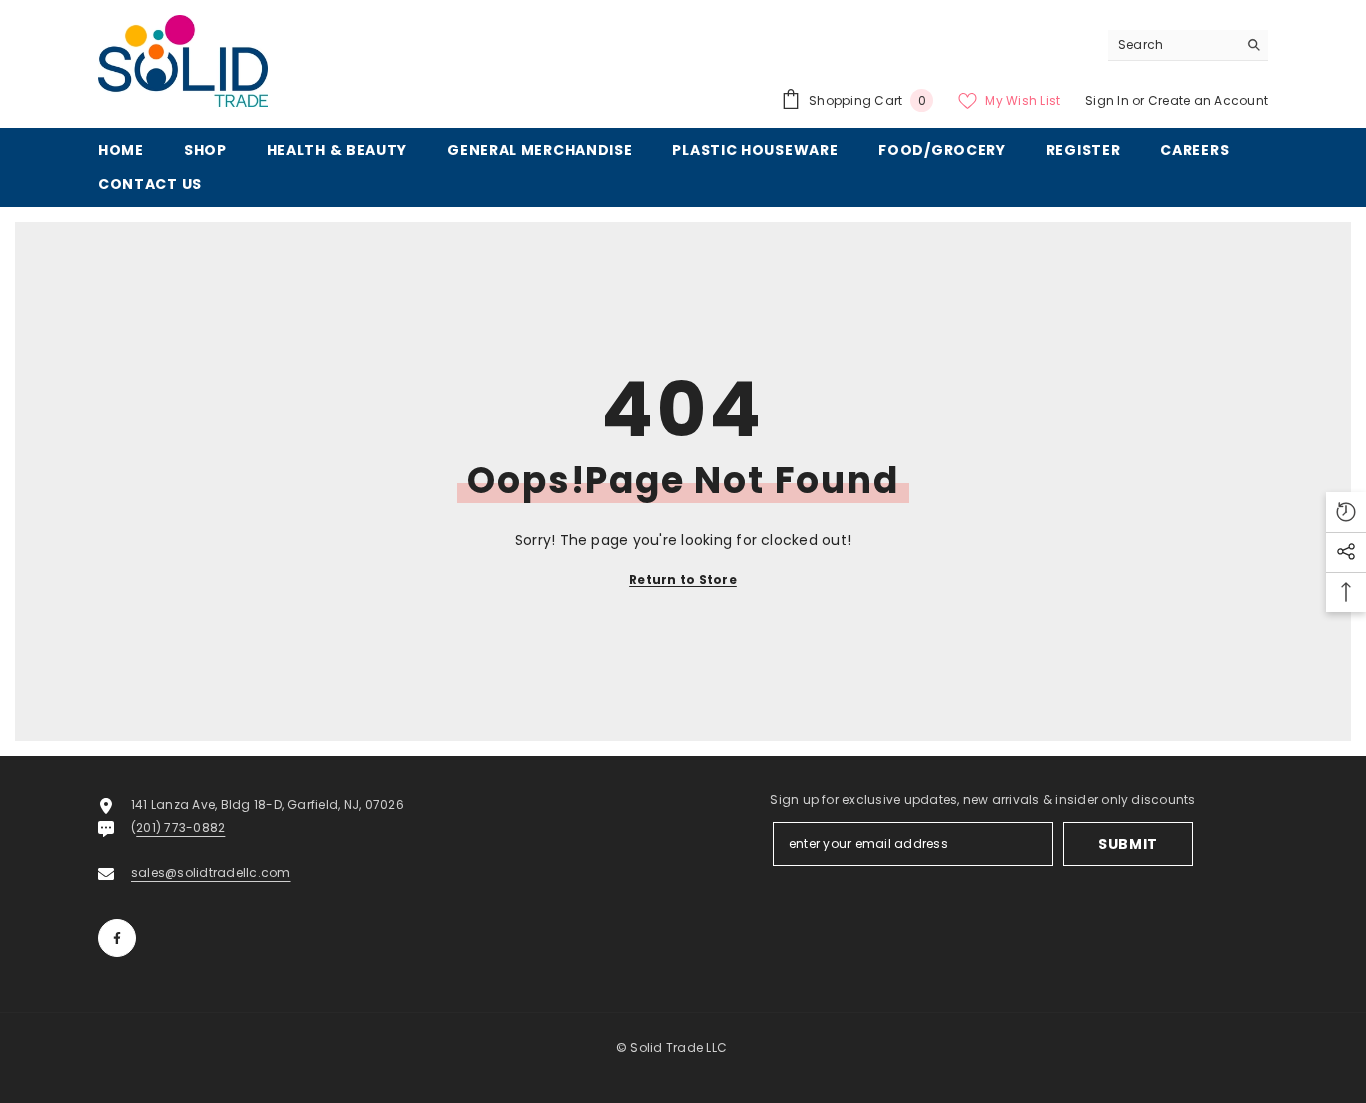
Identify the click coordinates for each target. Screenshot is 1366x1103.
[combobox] (1172, 45)
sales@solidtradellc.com (211, 872)
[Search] (1188, 45)
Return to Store (683, 579)
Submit (1128, 844)
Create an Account (1208, 100)
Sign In (1108, 100)
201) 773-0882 (180, 827)
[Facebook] (117, 938)
